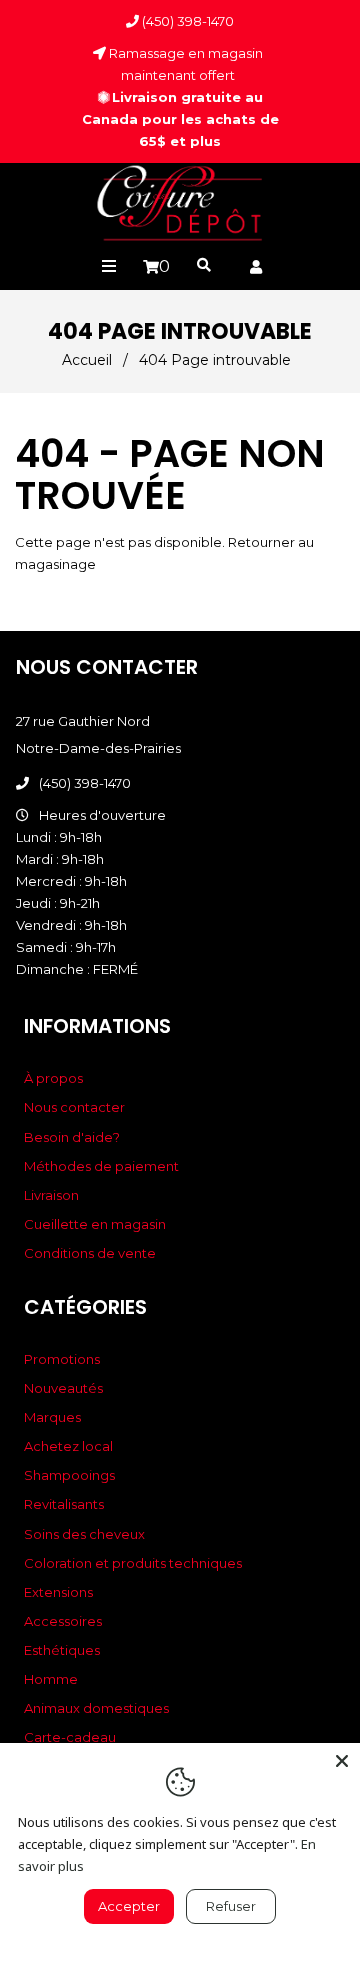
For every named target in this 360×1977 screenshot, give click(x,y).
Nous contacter (74, 1107)
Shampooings (69, 1475)
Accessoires (63, 1621)
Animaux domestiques (96, 1708)
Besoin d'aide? (72, 1137)
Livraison (51, 1195)
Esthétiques (62, 1650)
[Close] (342, 1761)
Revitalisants (64, 1504)
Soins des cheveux (84, 1534)
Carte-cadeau (70, 1737)
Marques (52, 1417)
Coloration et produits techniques (133, 1563)
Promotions (62, 1359)
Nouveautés (63, 1388)
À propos (53, 1078)
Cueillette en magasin (95, 1224)
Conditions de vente (90, 1253)
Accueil (87, 360)
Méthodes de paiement (101, 1166)
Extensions (58, 1592)
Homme (51, 1679)
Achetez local (68, 1446)
